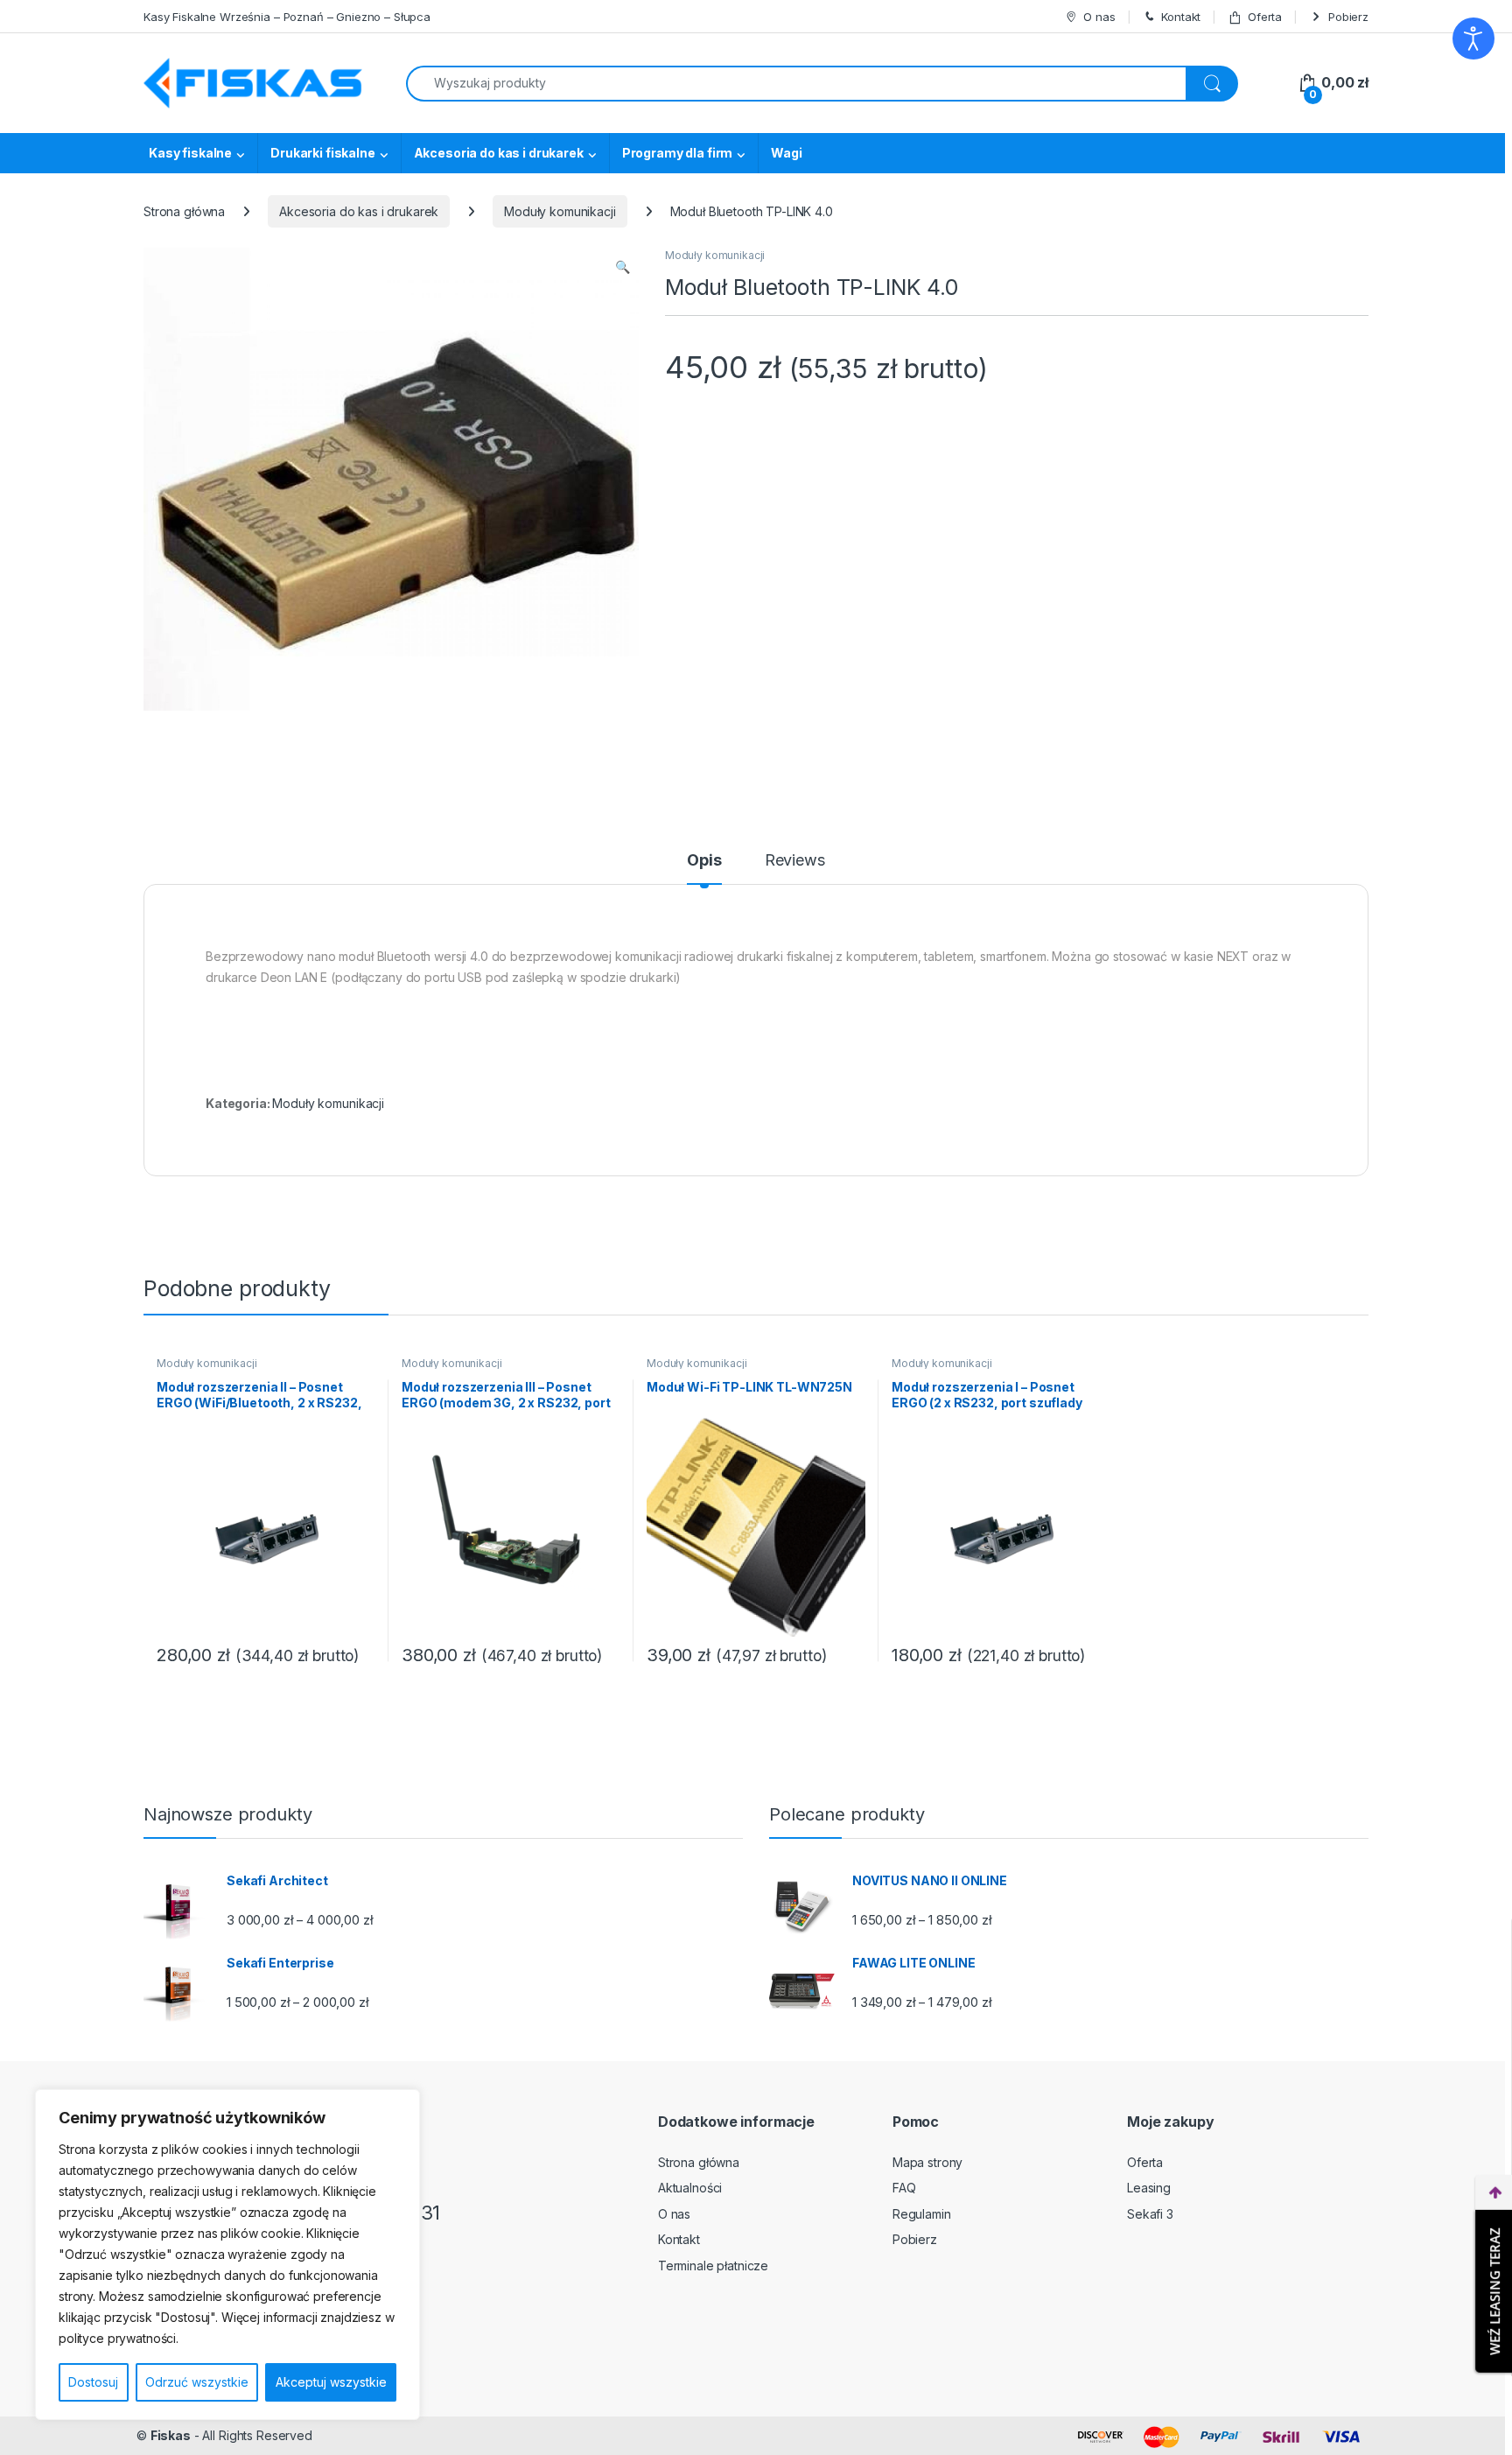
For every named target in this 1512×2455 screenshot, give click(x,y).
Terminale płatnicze (713, 2266)
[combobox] (796, 84)
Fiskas (171, 2435)
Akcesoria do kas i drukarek (499, 153)
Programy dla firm (678, 153)
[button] (623, 267)
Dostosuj (93, 2382)
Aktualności (690, 2188)
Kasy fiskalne (190, 153)
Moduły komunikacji (560, 211)
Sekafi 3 (1150, 2214)
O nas (1099, 17)
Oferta (1265, 17)
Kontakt (1181, 17)
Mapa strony (927, 2162)
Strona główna (184, 211)
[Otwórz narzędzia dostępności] (1473, 39)
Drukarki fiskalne (323, 153)
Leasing (1149, 2188)
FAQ (904, 2188)
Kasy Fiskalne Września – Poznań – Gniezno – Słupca (287, 17)
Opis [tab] (704, 861)
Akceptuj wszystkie (331, 2382)
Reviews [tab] (795, 861)
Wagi (786, 153)
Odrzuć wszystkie (197, 2382)
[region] (227, 2255)
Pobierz (1348, 17)
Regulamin (922, 2214)
